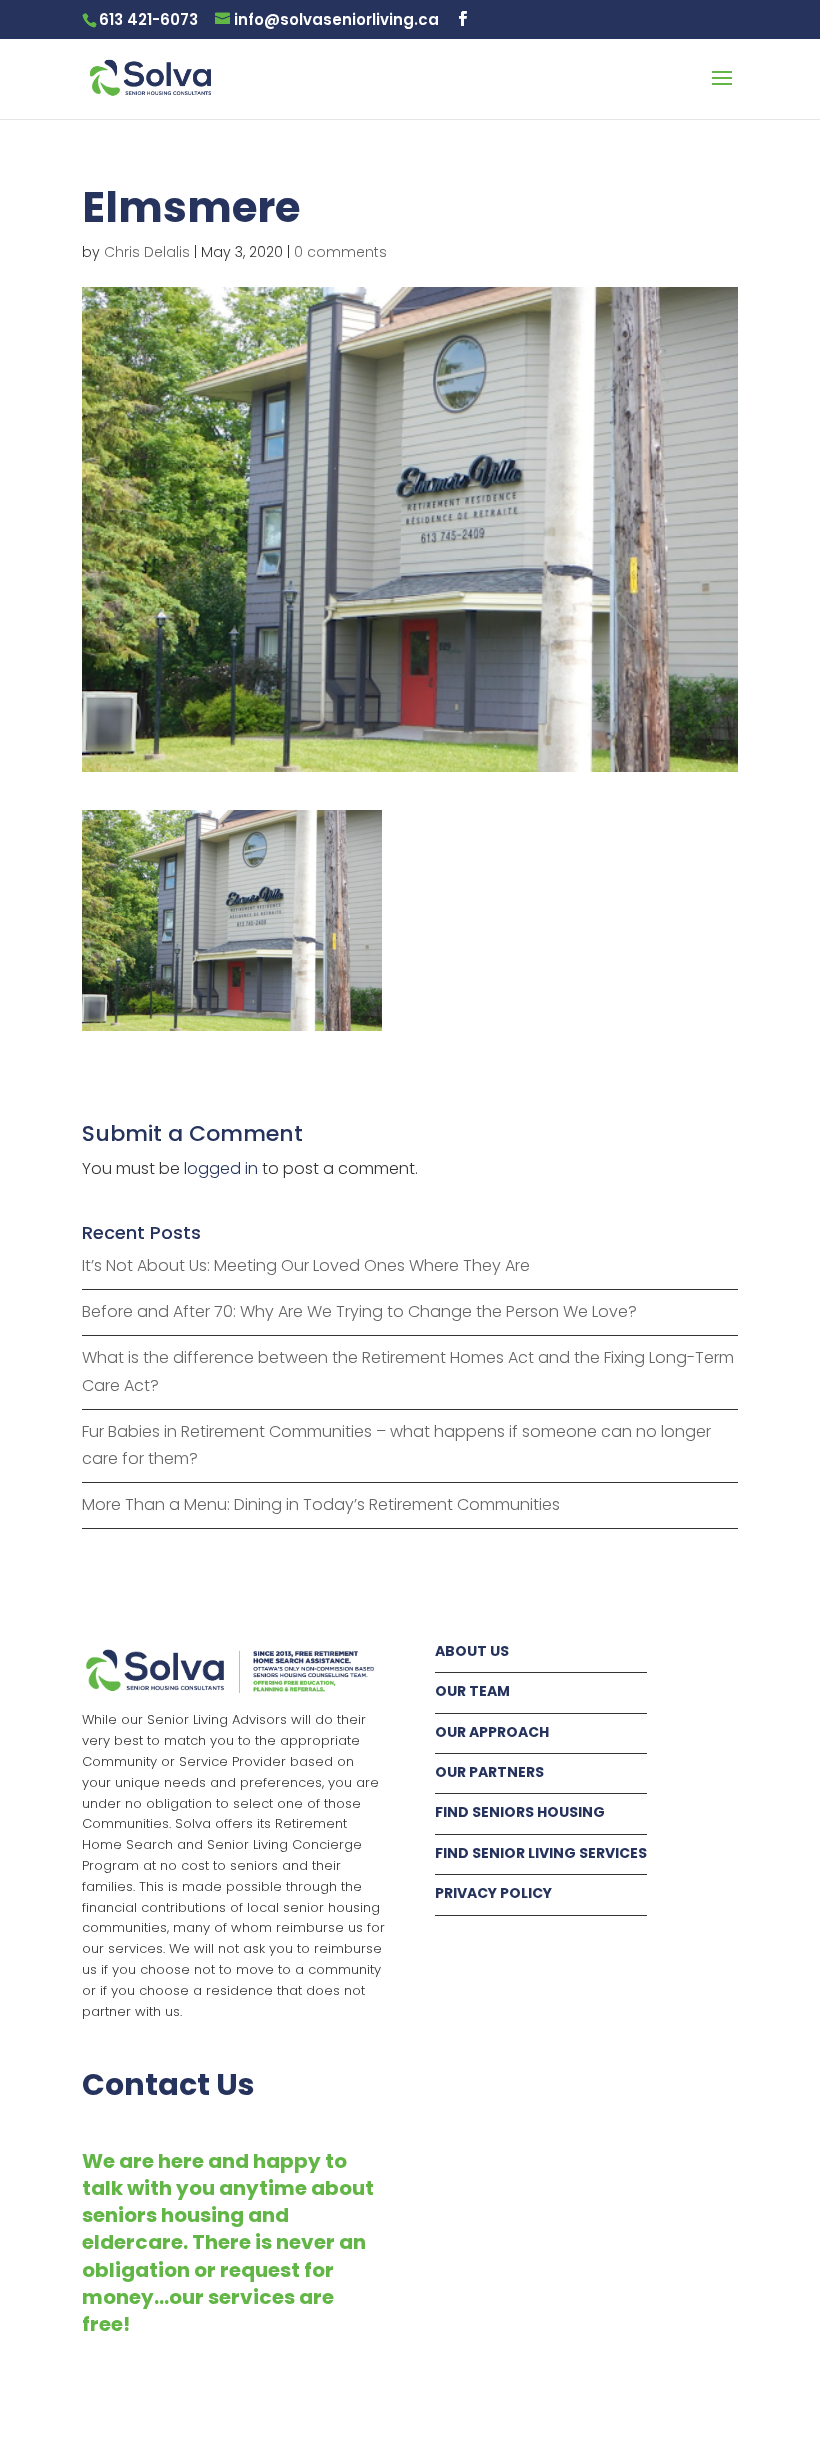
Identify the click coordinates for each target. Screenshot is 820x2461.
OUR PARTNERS (489, 1772)
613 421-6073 (148, 19)
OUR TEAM (472, 1691)
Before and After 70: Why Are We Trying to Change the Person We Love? (359, 1311)
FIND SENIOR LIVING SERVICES (541, 1853)
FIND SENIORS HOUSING (520, 1812)
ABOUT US (472, 1651)
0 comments (340, 252)
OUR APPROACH (492, 1732)
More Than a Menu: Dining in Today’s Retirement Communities (321, 1504)
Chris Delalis (147, 252)
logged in (221, 1168)
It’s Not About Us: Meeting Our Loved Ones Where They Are (306, 1265)
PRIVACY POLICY (493, 1893)
